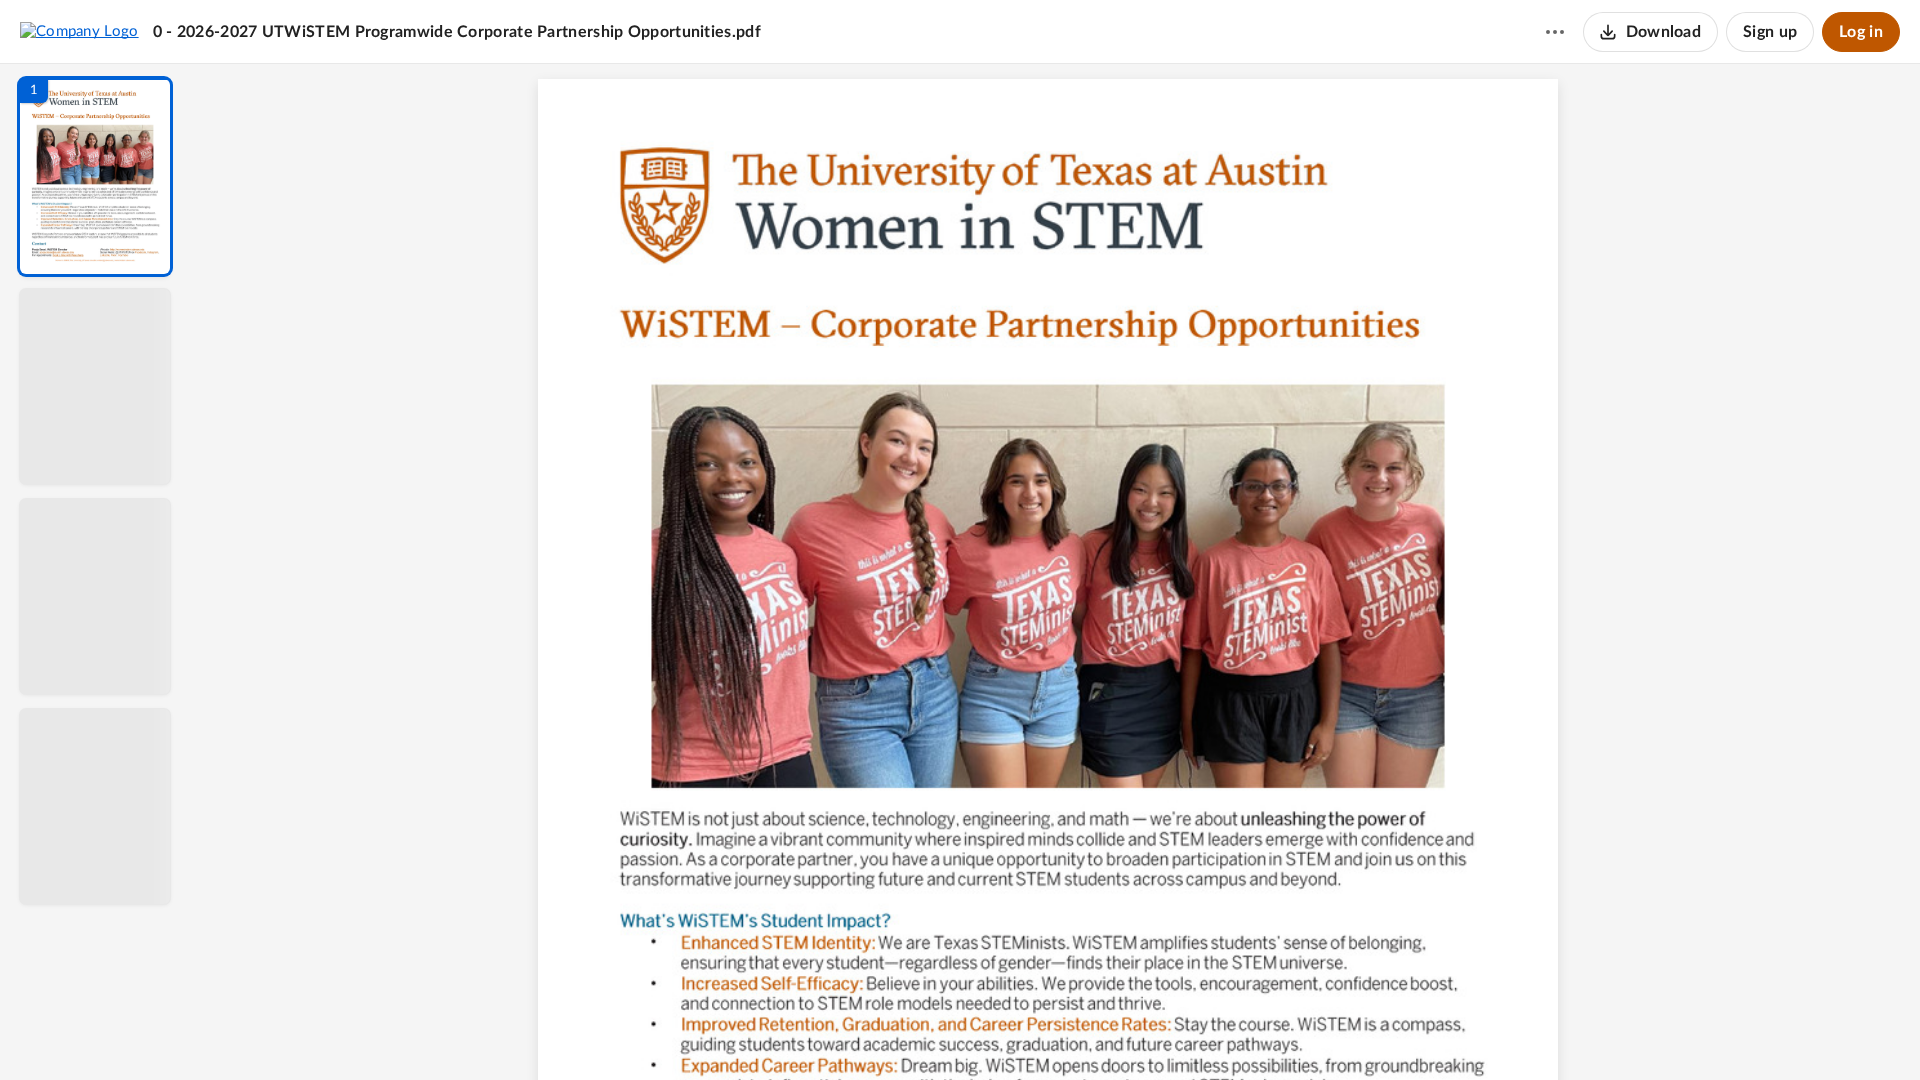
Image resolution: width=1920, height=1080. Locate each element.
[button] (95, 176)
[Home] (79, 31)
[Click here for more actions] (1555, 32)
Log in (1861, 32)
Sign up (1770, 32)
